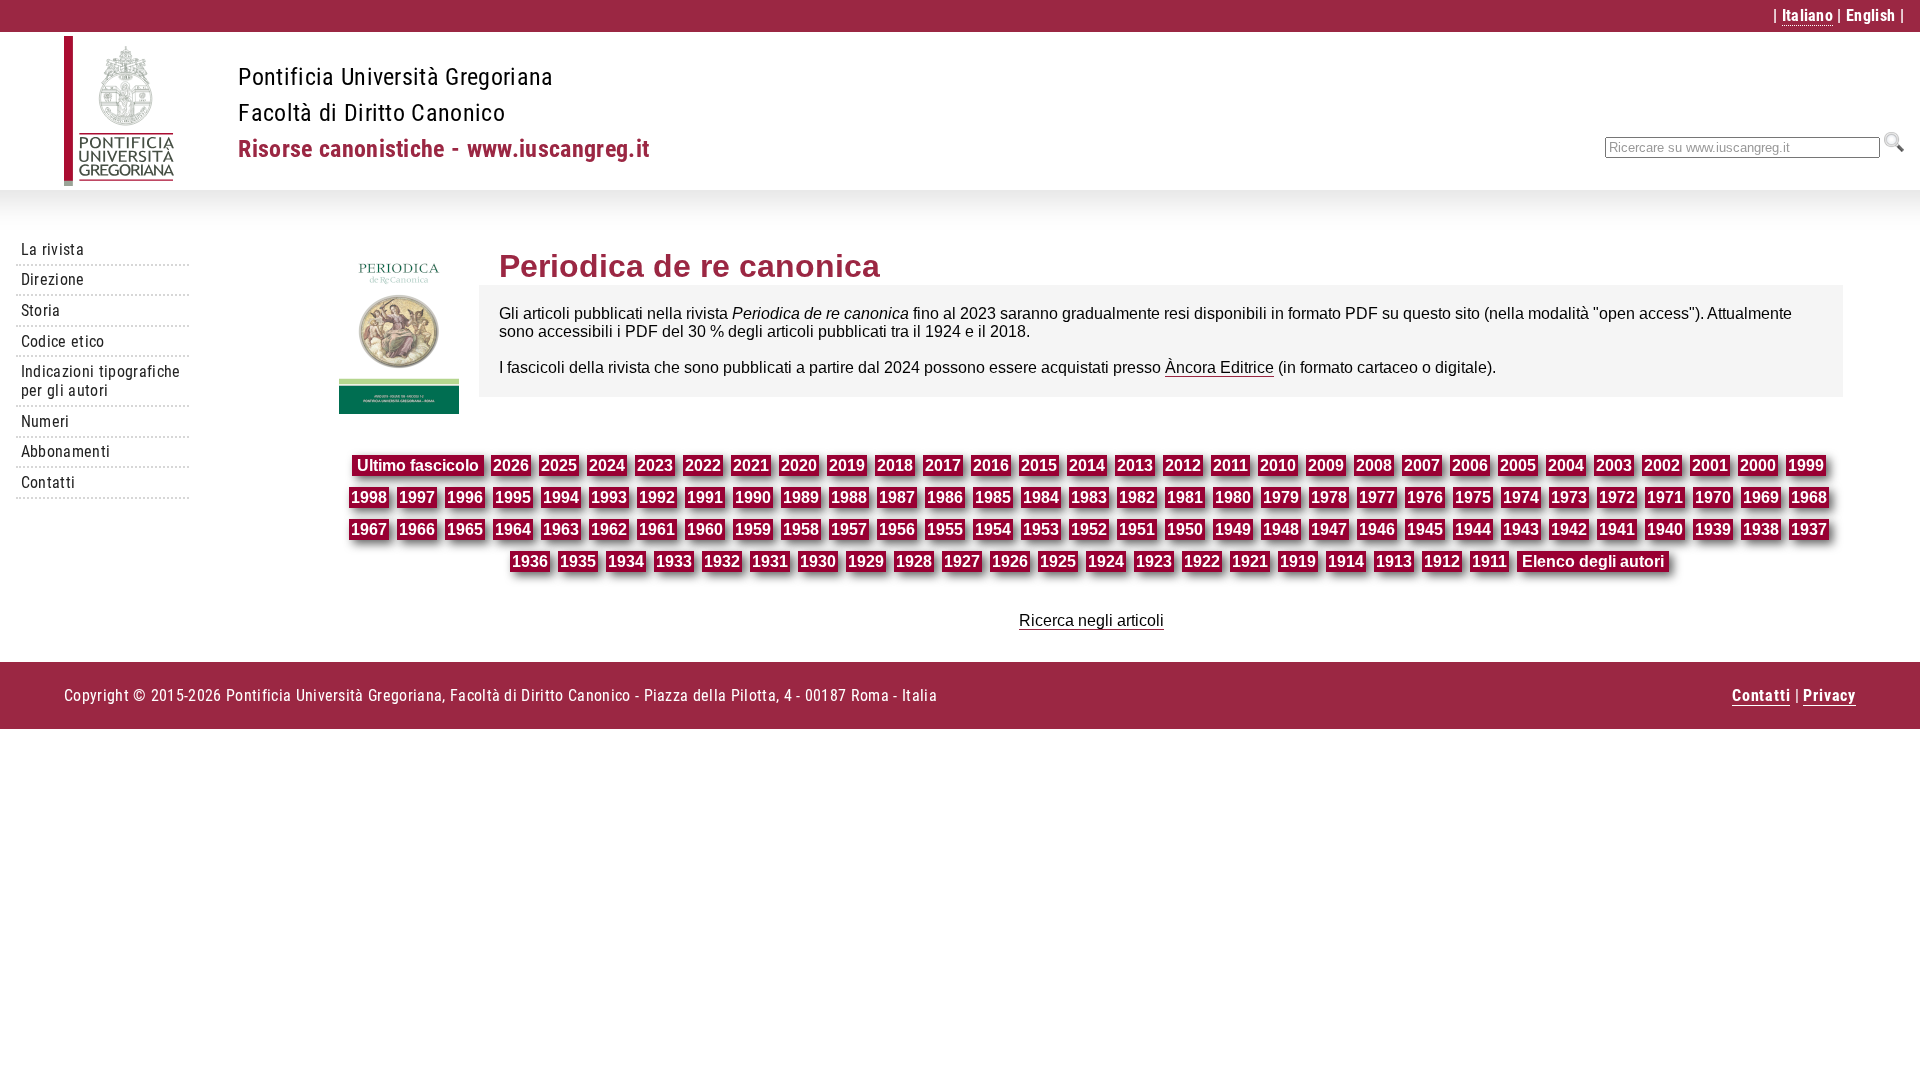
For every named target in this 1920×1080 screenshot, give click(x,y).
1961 (657, 529)
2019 (847, 465)
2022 (703, 465)
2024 (607, 465)
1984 (1041, 497)
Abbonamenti (66, 451)
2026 (511, 465)
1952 (1089, 529)
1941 (1617, 529)
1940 (1665, 529)
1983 (1089, 497)
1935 (578, 561)
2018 (895, 465)
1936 (530, 561)
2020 (799, 465)
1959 (753, 529)
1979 (1281, 497)
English (1870, 15)
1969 (1761, 497)
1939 (1713, 529)
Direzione (53, 279)
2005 (1518, 465)
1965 (465, 529)
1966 (417, 529)
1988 (849, 497)
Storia (41, 310)
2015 (1039, 465)
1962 (609, 529)
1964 (513, 529)
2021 (751, 465)
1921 (1250, 561)
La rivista (52, 249)
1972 (1617, 497)
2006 (1470, 465)
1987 (897, 497)
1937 (1809, 529)
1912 (1442, 561)
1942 (1569, 529)
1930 (818, 561)
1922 (1202, 561)
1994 (561, 497)
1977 (1377, 497)
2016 (991, 465)
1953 (1041, 529)
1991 (705, 497)
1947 (1329, 529)
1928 (914, 561)
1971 (1665, 497)
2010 (1278, 465)
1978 (1329, 497)
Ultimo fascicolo (418, 465)
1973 (1569, 497)
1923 (1154, 561)
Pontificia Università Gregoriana (395, 77)
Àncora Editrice (1219, 367)
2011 (1230, 465)
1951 (1137, 529)
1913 (1394, 561)
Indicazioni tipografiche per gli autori (101, 381)
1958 (801, 529)
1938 (1761, 529)
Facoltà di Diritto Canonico (371, 113)
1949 (1233, 529)
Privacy (1829, 695)
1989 (801, 497)
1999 (1806, 465)
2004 (1566, 465)
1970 (1713, 497)
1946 (1377, 529)
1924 (1106, 561)
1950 (1185, 529)
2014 (1087, 465)
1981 (1185, 497)
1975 (1473, 497)
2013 (1135, 465)
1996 (465, 497)
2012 (1183, 465)
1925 (1058, 561)
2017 (943, 465)
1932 (722, 561)
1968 (1809, 497)
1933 (674, 561)
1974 (1521, 497)
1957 (849, 529)
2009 (1326, 465)
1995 (513, 497)
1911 (1489, 561)
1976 (1425, 497)
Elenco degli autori (1593, 561)
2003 (1614, 465)
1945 (1425, 529)
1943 (1521, 529)
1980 (1233, 497)
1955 (945, 529)
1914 (1346, 561)
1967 (369, 529)
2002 (1662, 465)
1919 (1298, 561)
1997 (417, 497)
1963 (561, 529)
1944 (1473, 529)
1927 (962, 561)
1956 (897, 529)
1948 (1281, 529)
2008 (1374, 465)
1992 (657, 497)
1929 (866, 561)
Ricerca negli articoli (1091, 620)
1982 (1137, 497)
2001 (1710, 465)
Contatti (48, 482)
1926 (1010, 561)
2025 (559, 465)
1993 (609, 497)
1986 (945, 497)
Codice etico (63, 341)
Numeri (45, 421)
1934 (626, 561)
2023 (655, 465)
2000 (1758, 465)
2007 (1422, 465)
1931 (770, 561)
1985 (993, 497)
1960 (705, 529)
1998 (369, 497)
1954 (993, 529)
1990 (753, 497)
